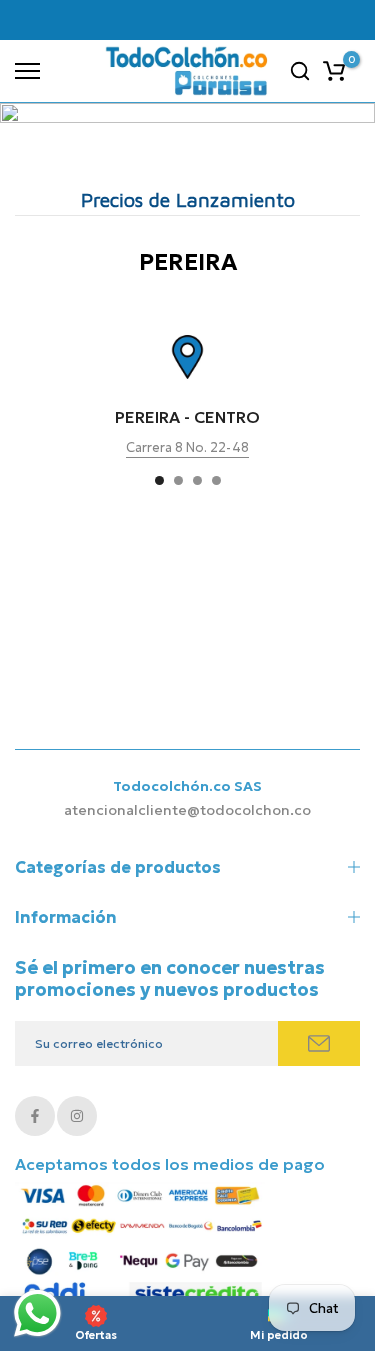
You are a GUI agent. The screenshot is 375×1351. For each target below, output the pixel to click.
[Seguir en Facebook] (35, 1116)
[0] (334, 71)
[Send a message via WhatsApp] (37, 1313)
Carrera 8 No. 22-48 (187, 448)
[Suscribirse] (319, 1043)
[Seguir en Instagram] (77, 1116)
